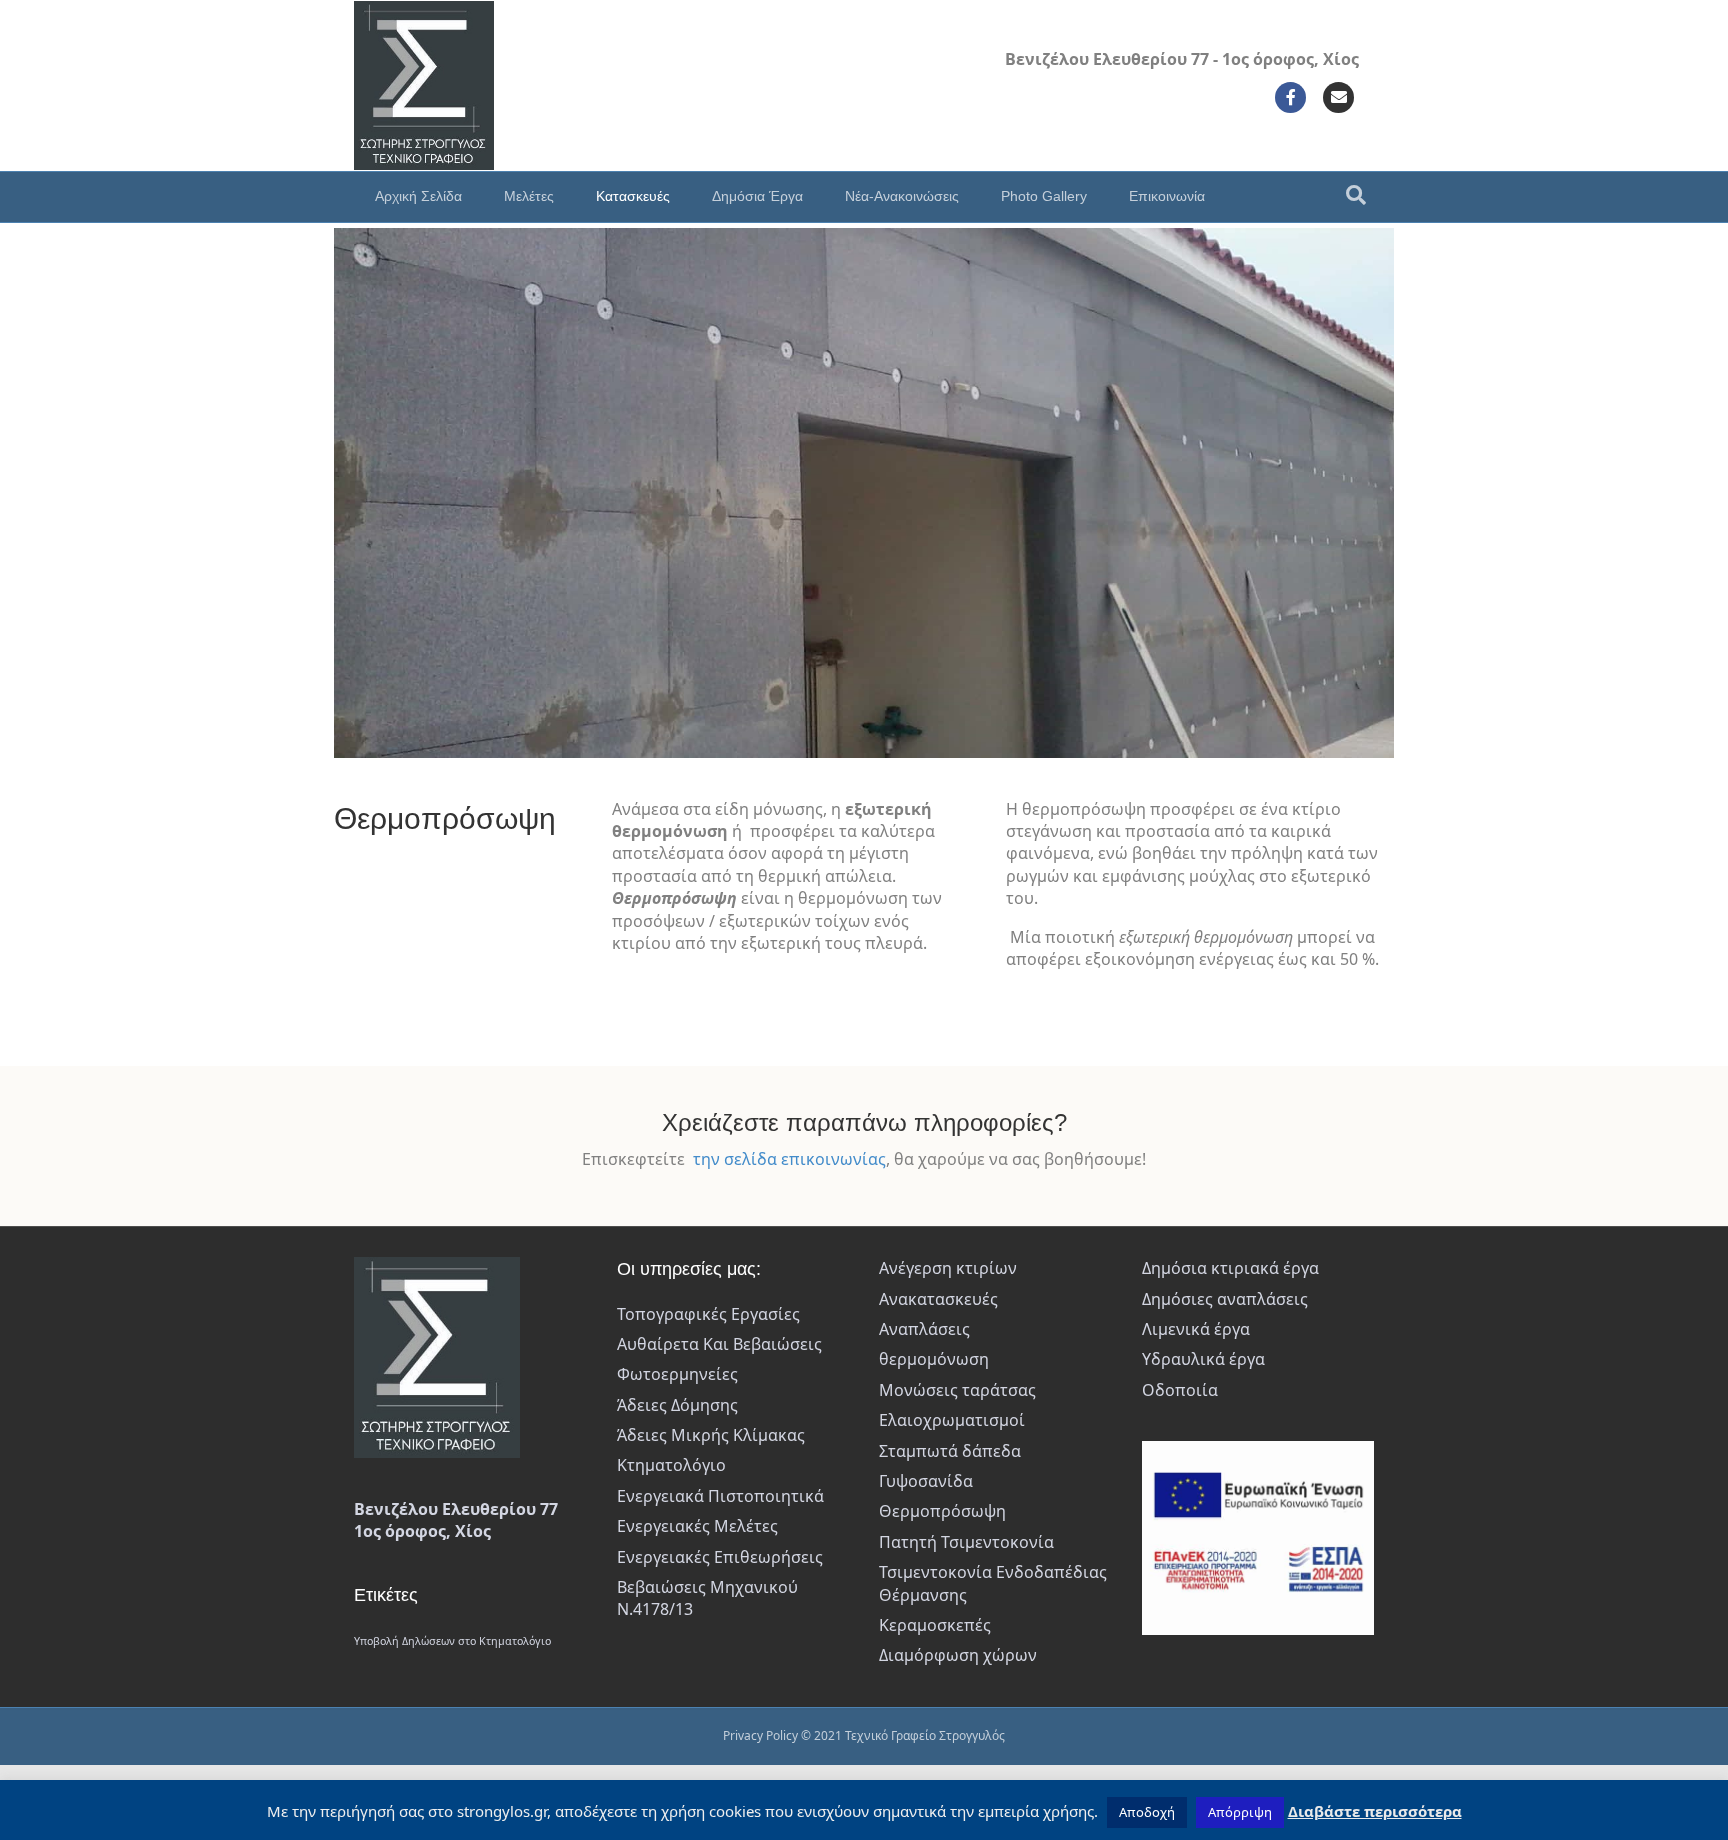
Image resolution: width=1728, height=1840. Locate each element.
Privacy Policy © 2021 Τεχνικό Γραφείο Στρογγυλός (864, 1735)
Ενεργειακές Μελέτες (697, 1526)
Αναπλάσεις (924, 1329)
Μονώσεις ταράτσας (957, 1390)
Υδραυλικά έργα (1203, 1359)
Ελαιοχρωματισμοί (952, 1420)
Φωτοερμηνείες (677, 1374)
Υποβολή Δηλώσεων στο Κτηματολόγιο (452, 1641)
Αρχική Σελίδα (418, 196)
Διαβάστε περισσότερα (1375, 1811)
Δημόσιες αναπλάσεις (1225, 1299)
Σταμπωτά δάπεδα (950, 1451)
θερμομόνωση (934, 1359)
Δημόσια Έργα (757, 196)
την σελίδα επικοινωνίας (789, 1159)
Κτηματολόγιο (671, 1465)
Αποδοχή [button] (1147, 1812)
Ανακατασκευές (938, 1299)
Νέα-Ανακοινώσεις (902, 196)
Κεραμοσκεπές (935, 1625)
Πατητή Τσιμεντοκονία (966, 1542)
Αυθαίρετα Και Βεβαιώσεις (719, 1344)
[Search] (1356, 195)
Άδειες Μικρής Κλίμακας (711, 1435)
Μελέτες (529, 196)
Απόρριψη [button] (1240, 1812)
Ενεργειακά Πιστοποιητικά (720, 1496)
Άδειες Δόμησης (677, 1405)
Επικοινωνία (1167, 196)
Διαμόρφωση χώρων (958, 1655)
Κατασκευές (633, 196)
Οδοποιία (1180, 1390)
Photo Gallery (1044, 196)
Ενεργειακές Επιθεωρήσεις (720, 1557)
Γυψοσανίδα (926, 1481)
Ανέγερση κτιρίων (948, 1268)
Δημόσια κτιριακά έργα (1230, 1268)
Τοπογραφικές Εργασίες (708, 1314)
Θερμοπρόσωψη (942, 1511)
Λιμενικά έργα (1196, 1329)
